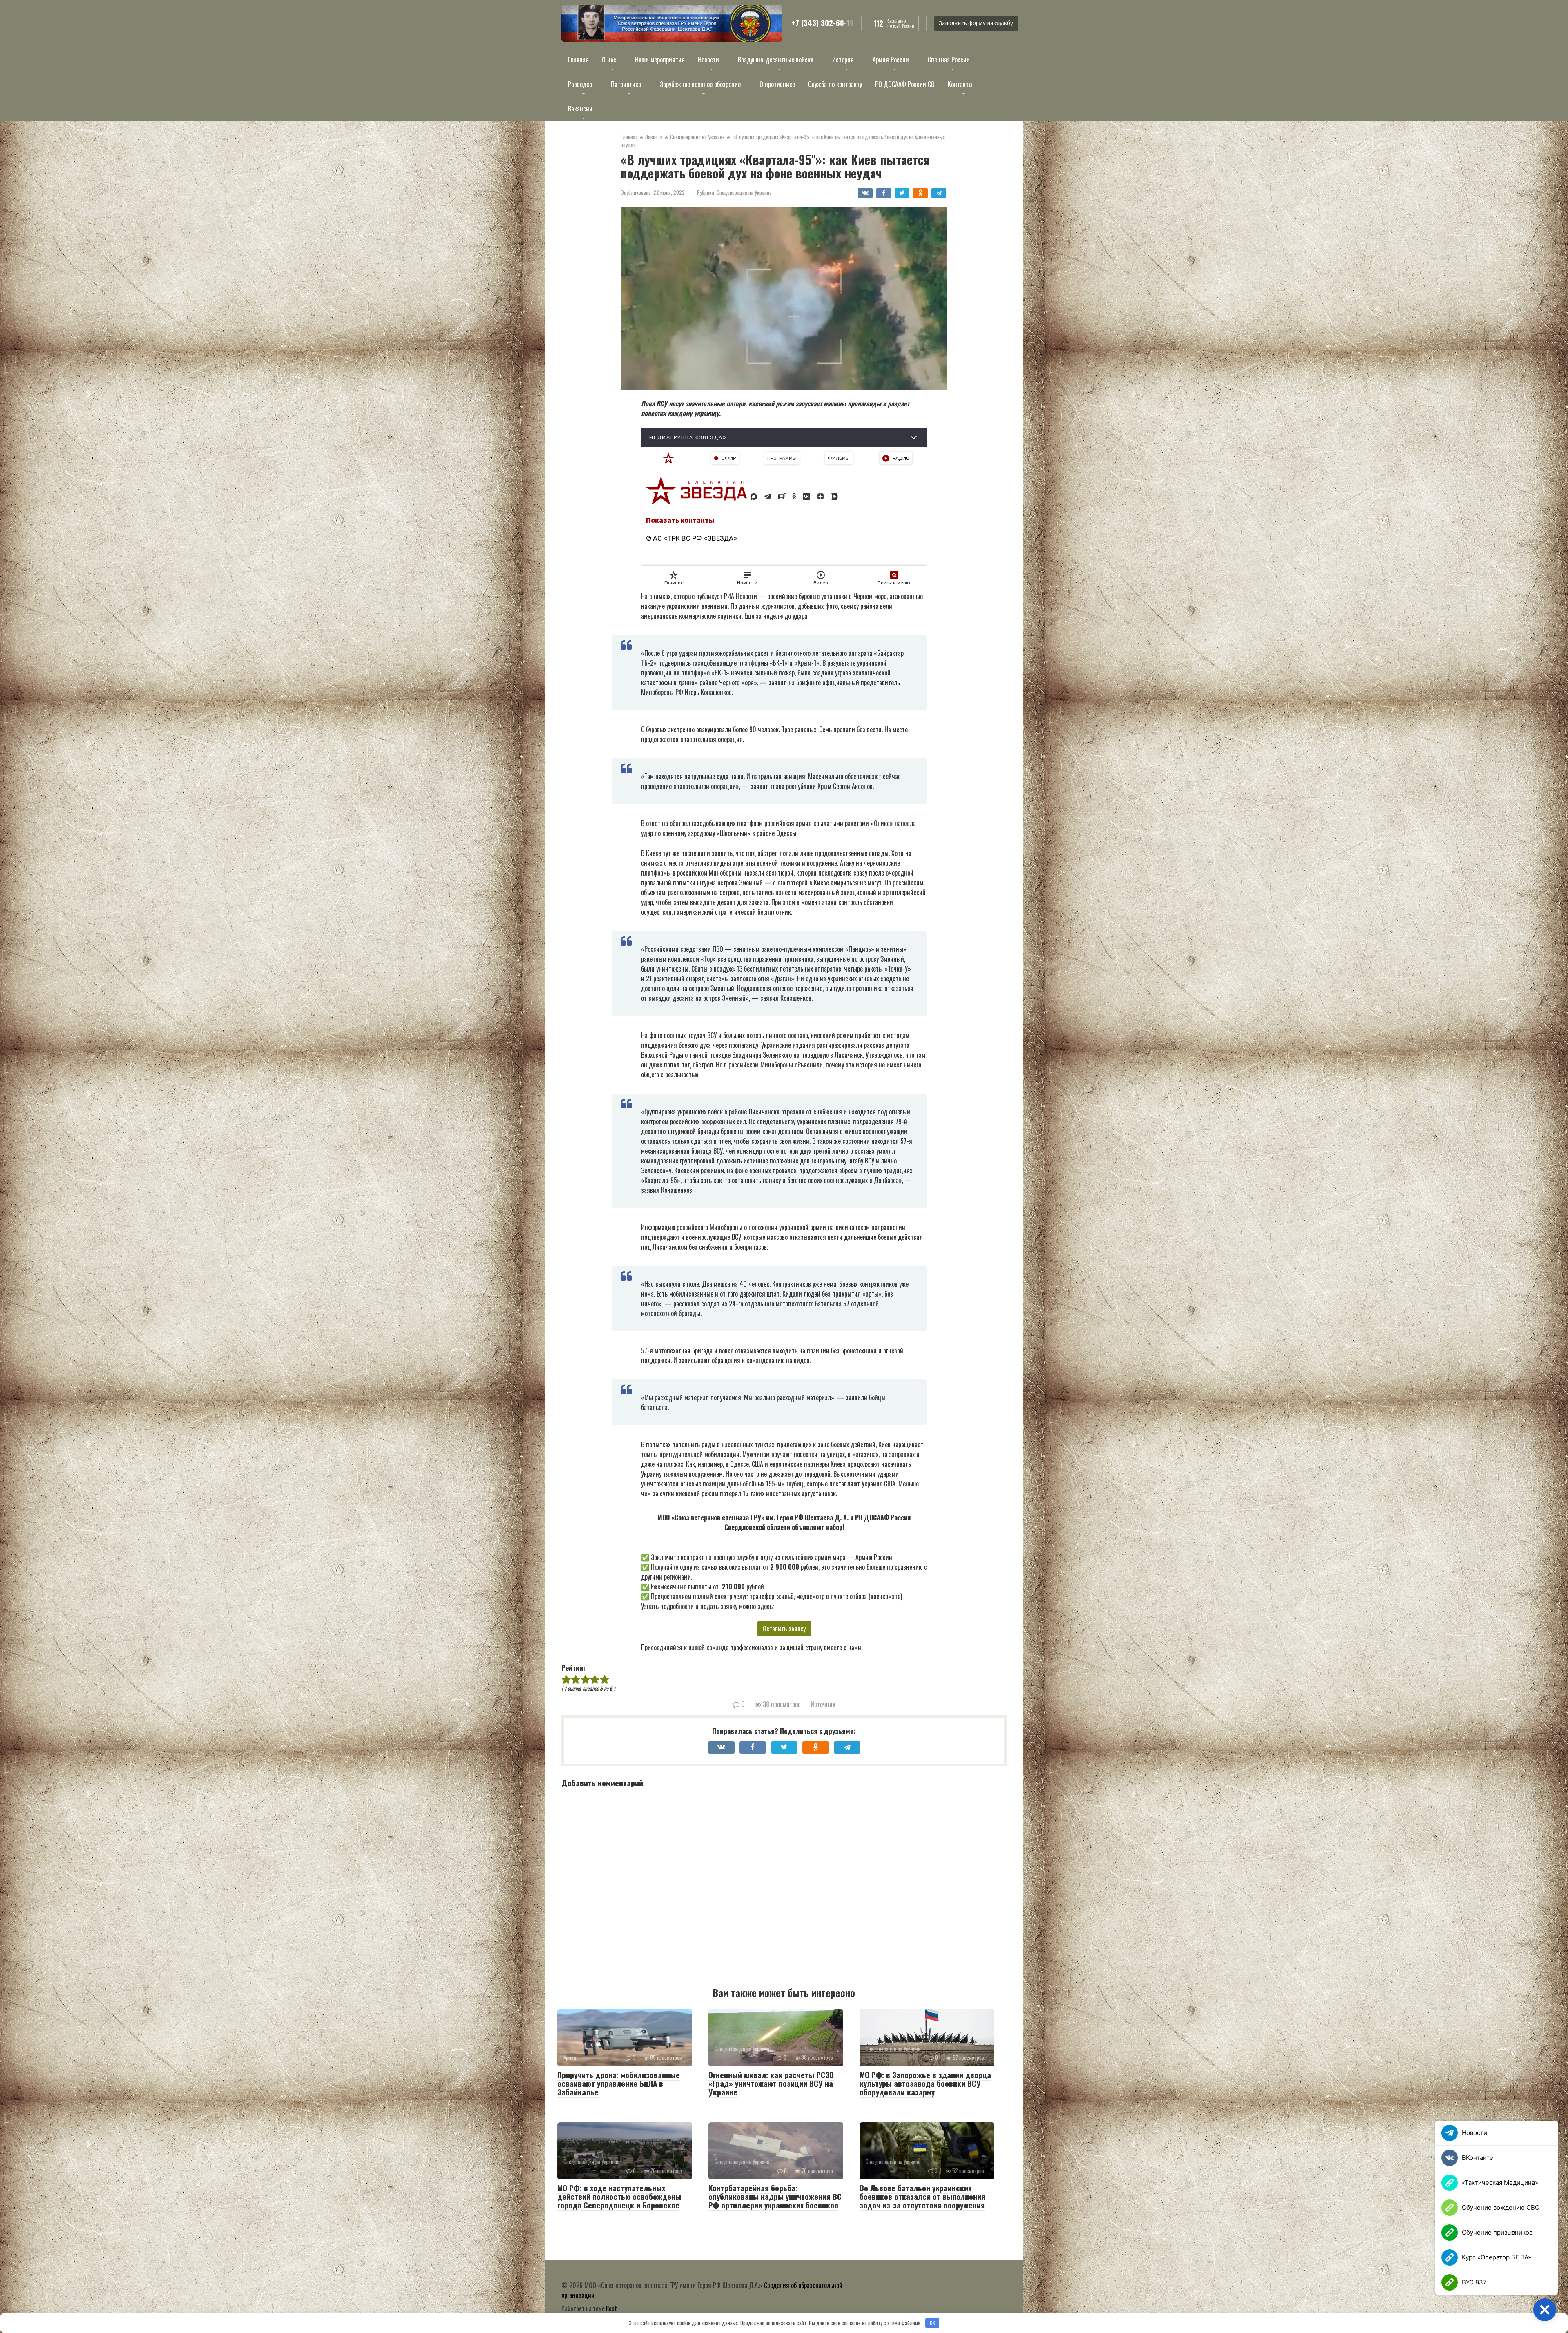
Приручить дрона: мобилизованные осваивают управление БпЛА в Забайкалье (619, 2083)
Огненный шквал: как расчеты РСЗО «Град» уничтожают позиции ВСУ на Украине (771, 2083)
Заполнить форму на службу (976, 23)
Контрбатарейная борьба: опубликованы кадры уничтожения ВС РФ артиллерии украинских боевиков (775, 2196)
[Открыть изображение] (672, 23)
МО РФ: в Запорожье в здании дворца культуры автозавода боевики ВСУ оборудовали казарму (925, 2083)
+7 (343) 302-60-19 (823, 23)
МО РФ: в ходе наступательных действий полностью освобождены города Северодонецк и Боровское (619, 2196)
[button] (1545, 2310)
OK (932, 2323)
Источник (823, 1704)
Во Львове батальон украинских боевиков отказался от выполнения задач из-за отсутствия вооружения (922, 2196)
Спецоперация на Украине (744, 192)
